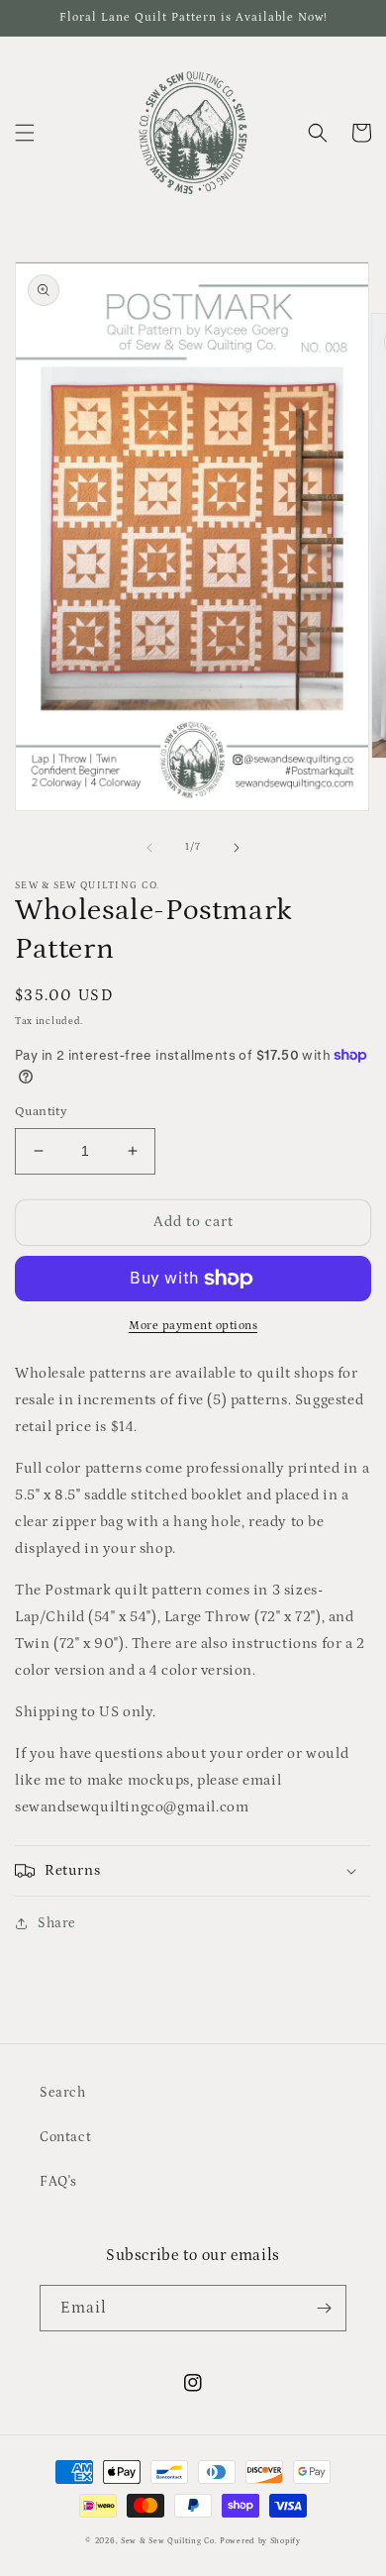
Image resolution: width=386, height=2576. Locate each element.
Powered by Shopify (260, 2541)
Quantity (41, 1112)
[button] (25, 133)
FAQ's (58, 2182)
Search (63, 2093)
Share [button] (57, 1923)
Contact (65, 2137)
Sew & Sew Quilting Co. (169, 2541)
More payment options (193, 1326)
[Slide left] (149, 848)
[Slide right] (237, 848)
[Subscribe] (324, 2308)
